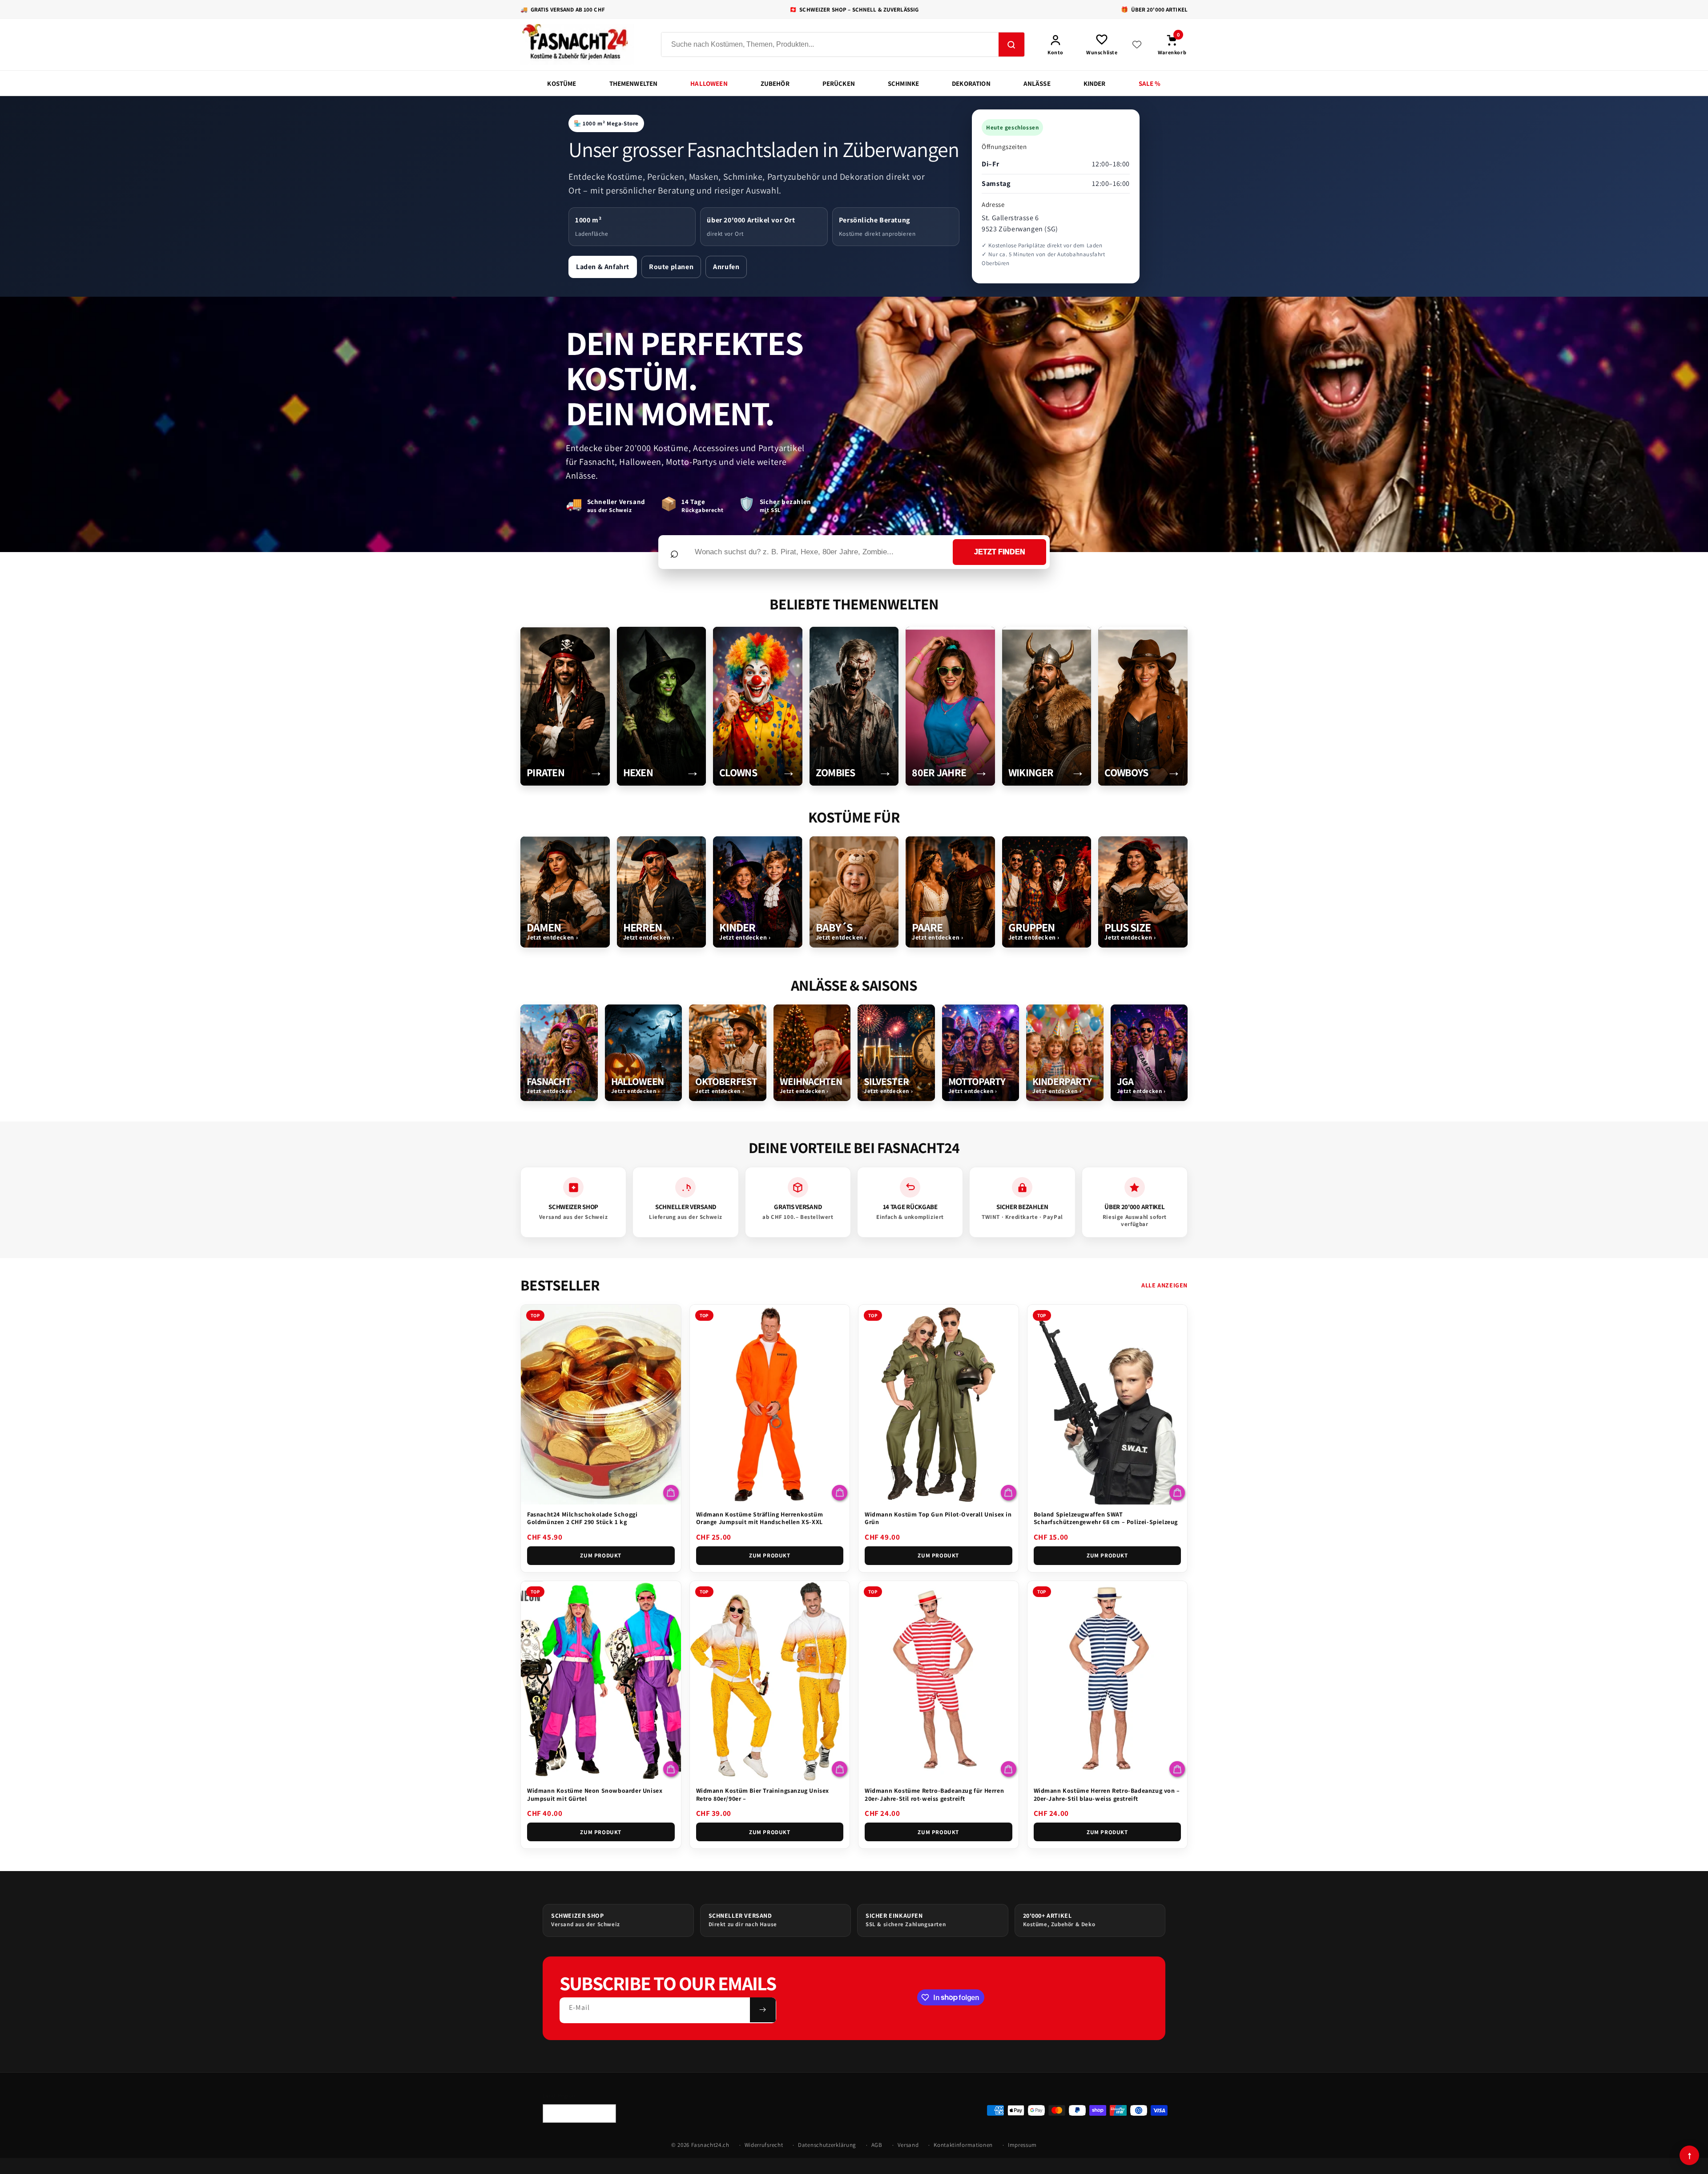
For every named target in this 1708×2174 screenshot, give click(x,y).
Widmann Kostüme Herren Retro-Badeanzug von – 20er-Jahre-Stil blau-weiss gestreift (1107, 1795)
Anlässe (1037, 83)
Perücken (839, 83)
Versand (908, 2145)
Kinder (1095, 83)
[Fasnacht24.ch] (583, 44)
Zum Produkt (601, 1555)
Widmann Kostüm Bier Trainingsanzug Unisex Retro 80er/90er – (763, 1795)
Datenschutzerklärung (827, 2145)
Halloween (709, 83)
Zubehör (775, 83)
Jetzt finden (1000, 552)
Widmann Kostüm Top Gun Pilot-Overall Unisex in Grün (938, 1518)
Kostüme (562, 83)
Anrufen (726, 267)
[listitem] (565, 706)
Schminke (903, 83)
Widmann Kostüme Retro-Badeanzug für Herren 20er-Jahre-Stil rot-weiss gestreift (934, 1795)
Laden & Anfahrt (603, 267)
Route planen (671, 267)
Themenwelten (634, 83)
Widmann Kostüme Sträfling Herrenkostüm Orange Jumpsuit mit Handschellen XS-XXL (760, 1518)
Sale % (1150, 83)
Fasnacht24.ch (710, 2145)
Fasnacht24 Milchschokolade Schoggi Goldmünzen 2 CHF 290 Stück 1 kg (582, 1518)
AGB (877, 2145)
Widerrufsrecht (764, 2145)
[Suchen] (1011, 45)
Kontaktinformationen (963, 2145)
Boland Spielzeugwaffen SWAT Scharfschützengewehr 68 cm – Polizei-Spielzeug (1106, 1518)
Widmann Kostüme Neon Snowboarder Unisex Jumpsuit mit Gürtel (595, 1795)
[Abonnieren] (763, 2010)
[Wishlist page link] (1137, 44)
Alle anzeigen (1164, 1285)
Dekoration (971, 83)
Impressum (1022, 2145)
